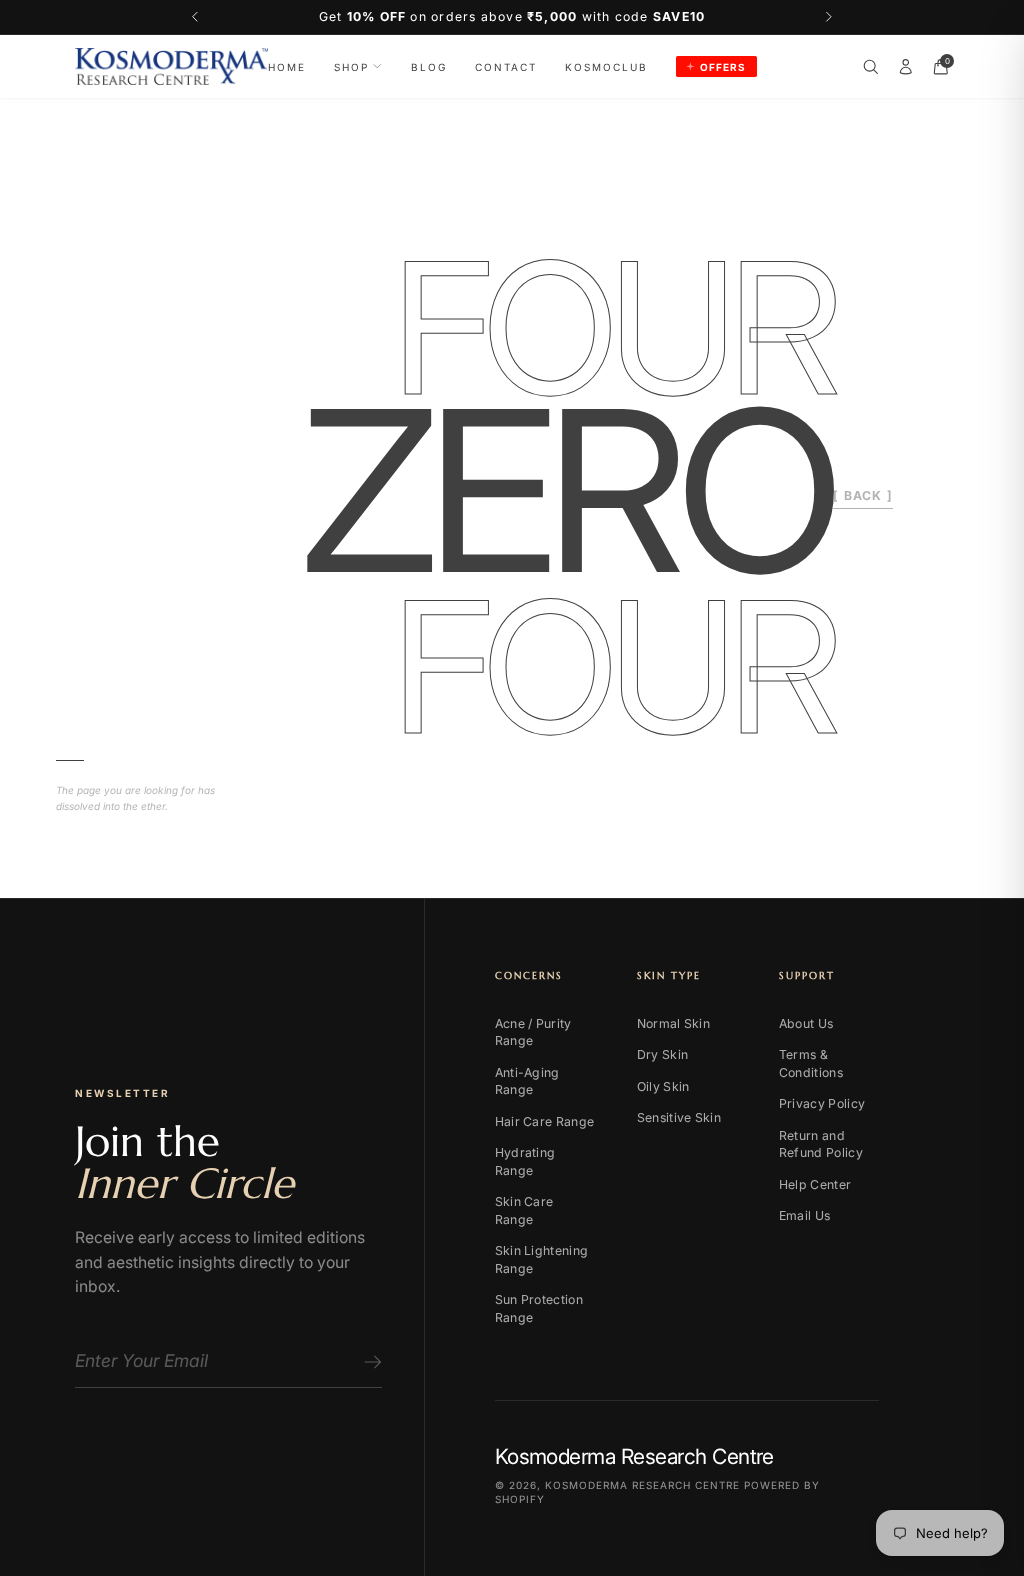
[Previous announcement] (195, 17)
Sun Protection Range (539, 1308)
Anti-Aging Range (527, 1081)
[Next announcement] (829, 17)
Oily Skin (663, 1086)
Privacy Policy (822, 1103)
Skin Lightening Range (542, 1259)
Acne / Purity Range (533, 1032)
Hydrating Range (525, 1161)
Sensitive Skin (679, 1117)
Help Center (815, 1184)
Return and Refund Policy (821, 1144)
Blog (429, 67)
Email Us (804, 1215)
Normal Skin (673, 1023)
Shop (351, 67)
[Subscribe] (369, 1362)
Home (287, 67)
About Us (806, 1023)
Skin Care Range (524, 1210)
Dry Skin (662, 1054)
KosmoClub (606, 67)
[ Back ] (863, 495)
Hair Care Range (545, 1121)
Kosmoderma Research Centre (642, 1485)
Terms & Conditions (811, 1063)
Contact (506, 67)
